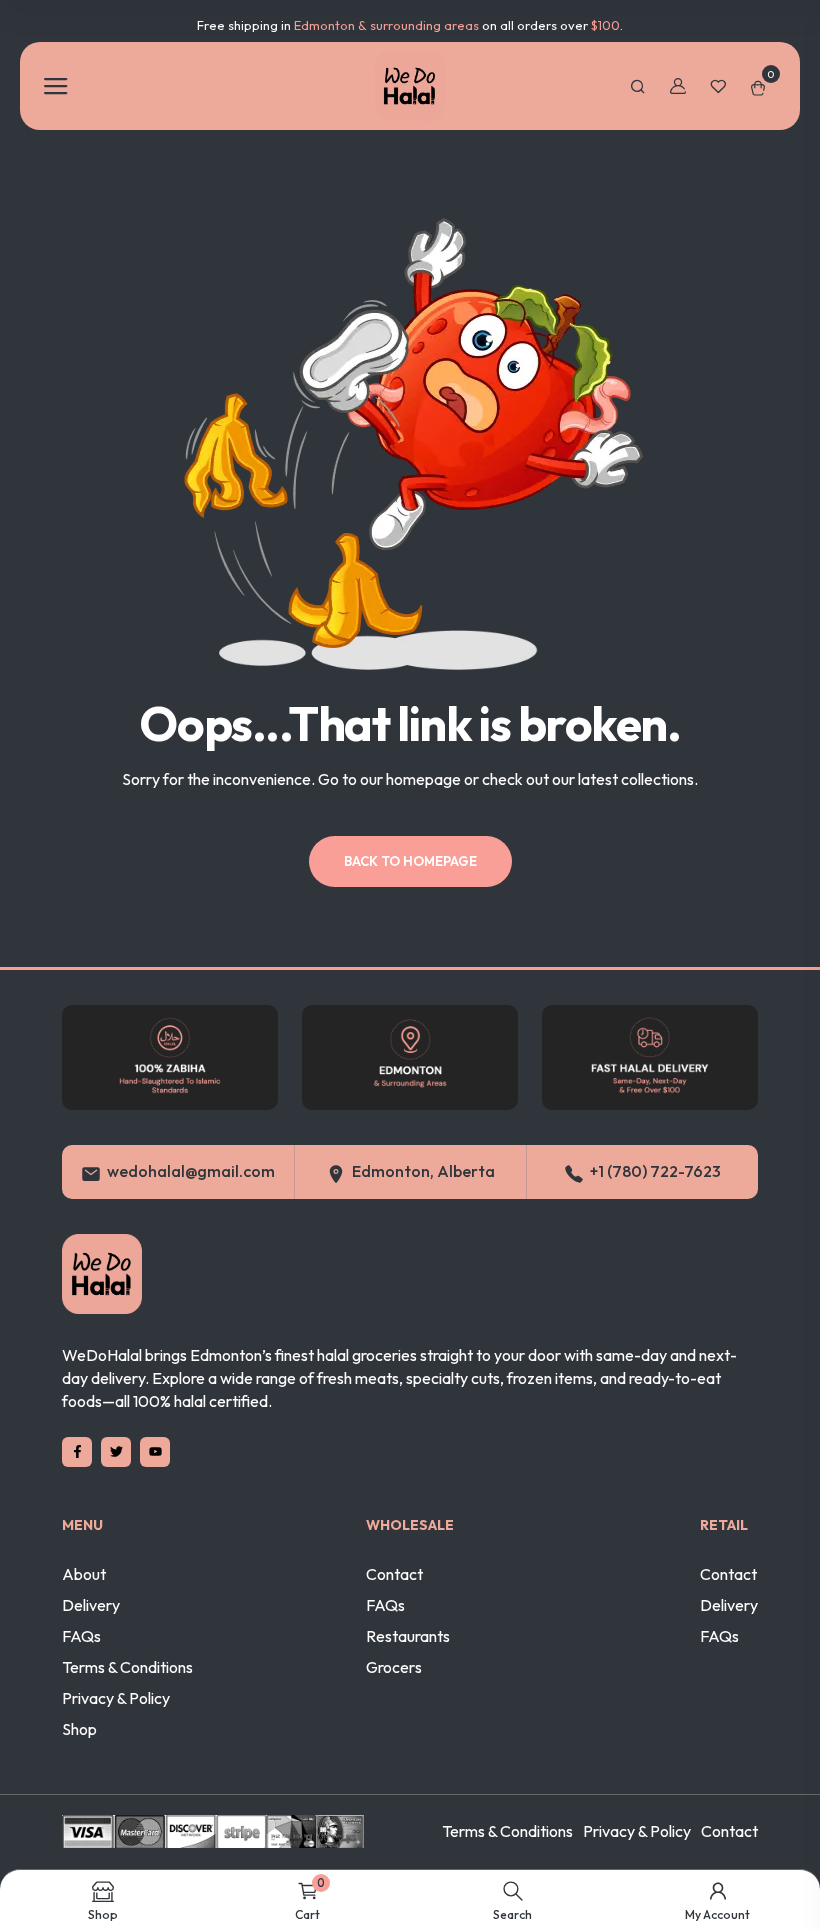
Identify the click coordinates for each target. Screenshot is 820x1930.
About (84, 1574)
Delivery (91, 1605)
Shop (79, 1729)
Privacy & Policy (116, 1698)
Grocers (394, 1667)
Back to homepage (410, 861)
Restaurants (408, 1636)
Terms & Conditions (127, 1667)
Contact (394, 1574)
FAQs (81, 1636)
